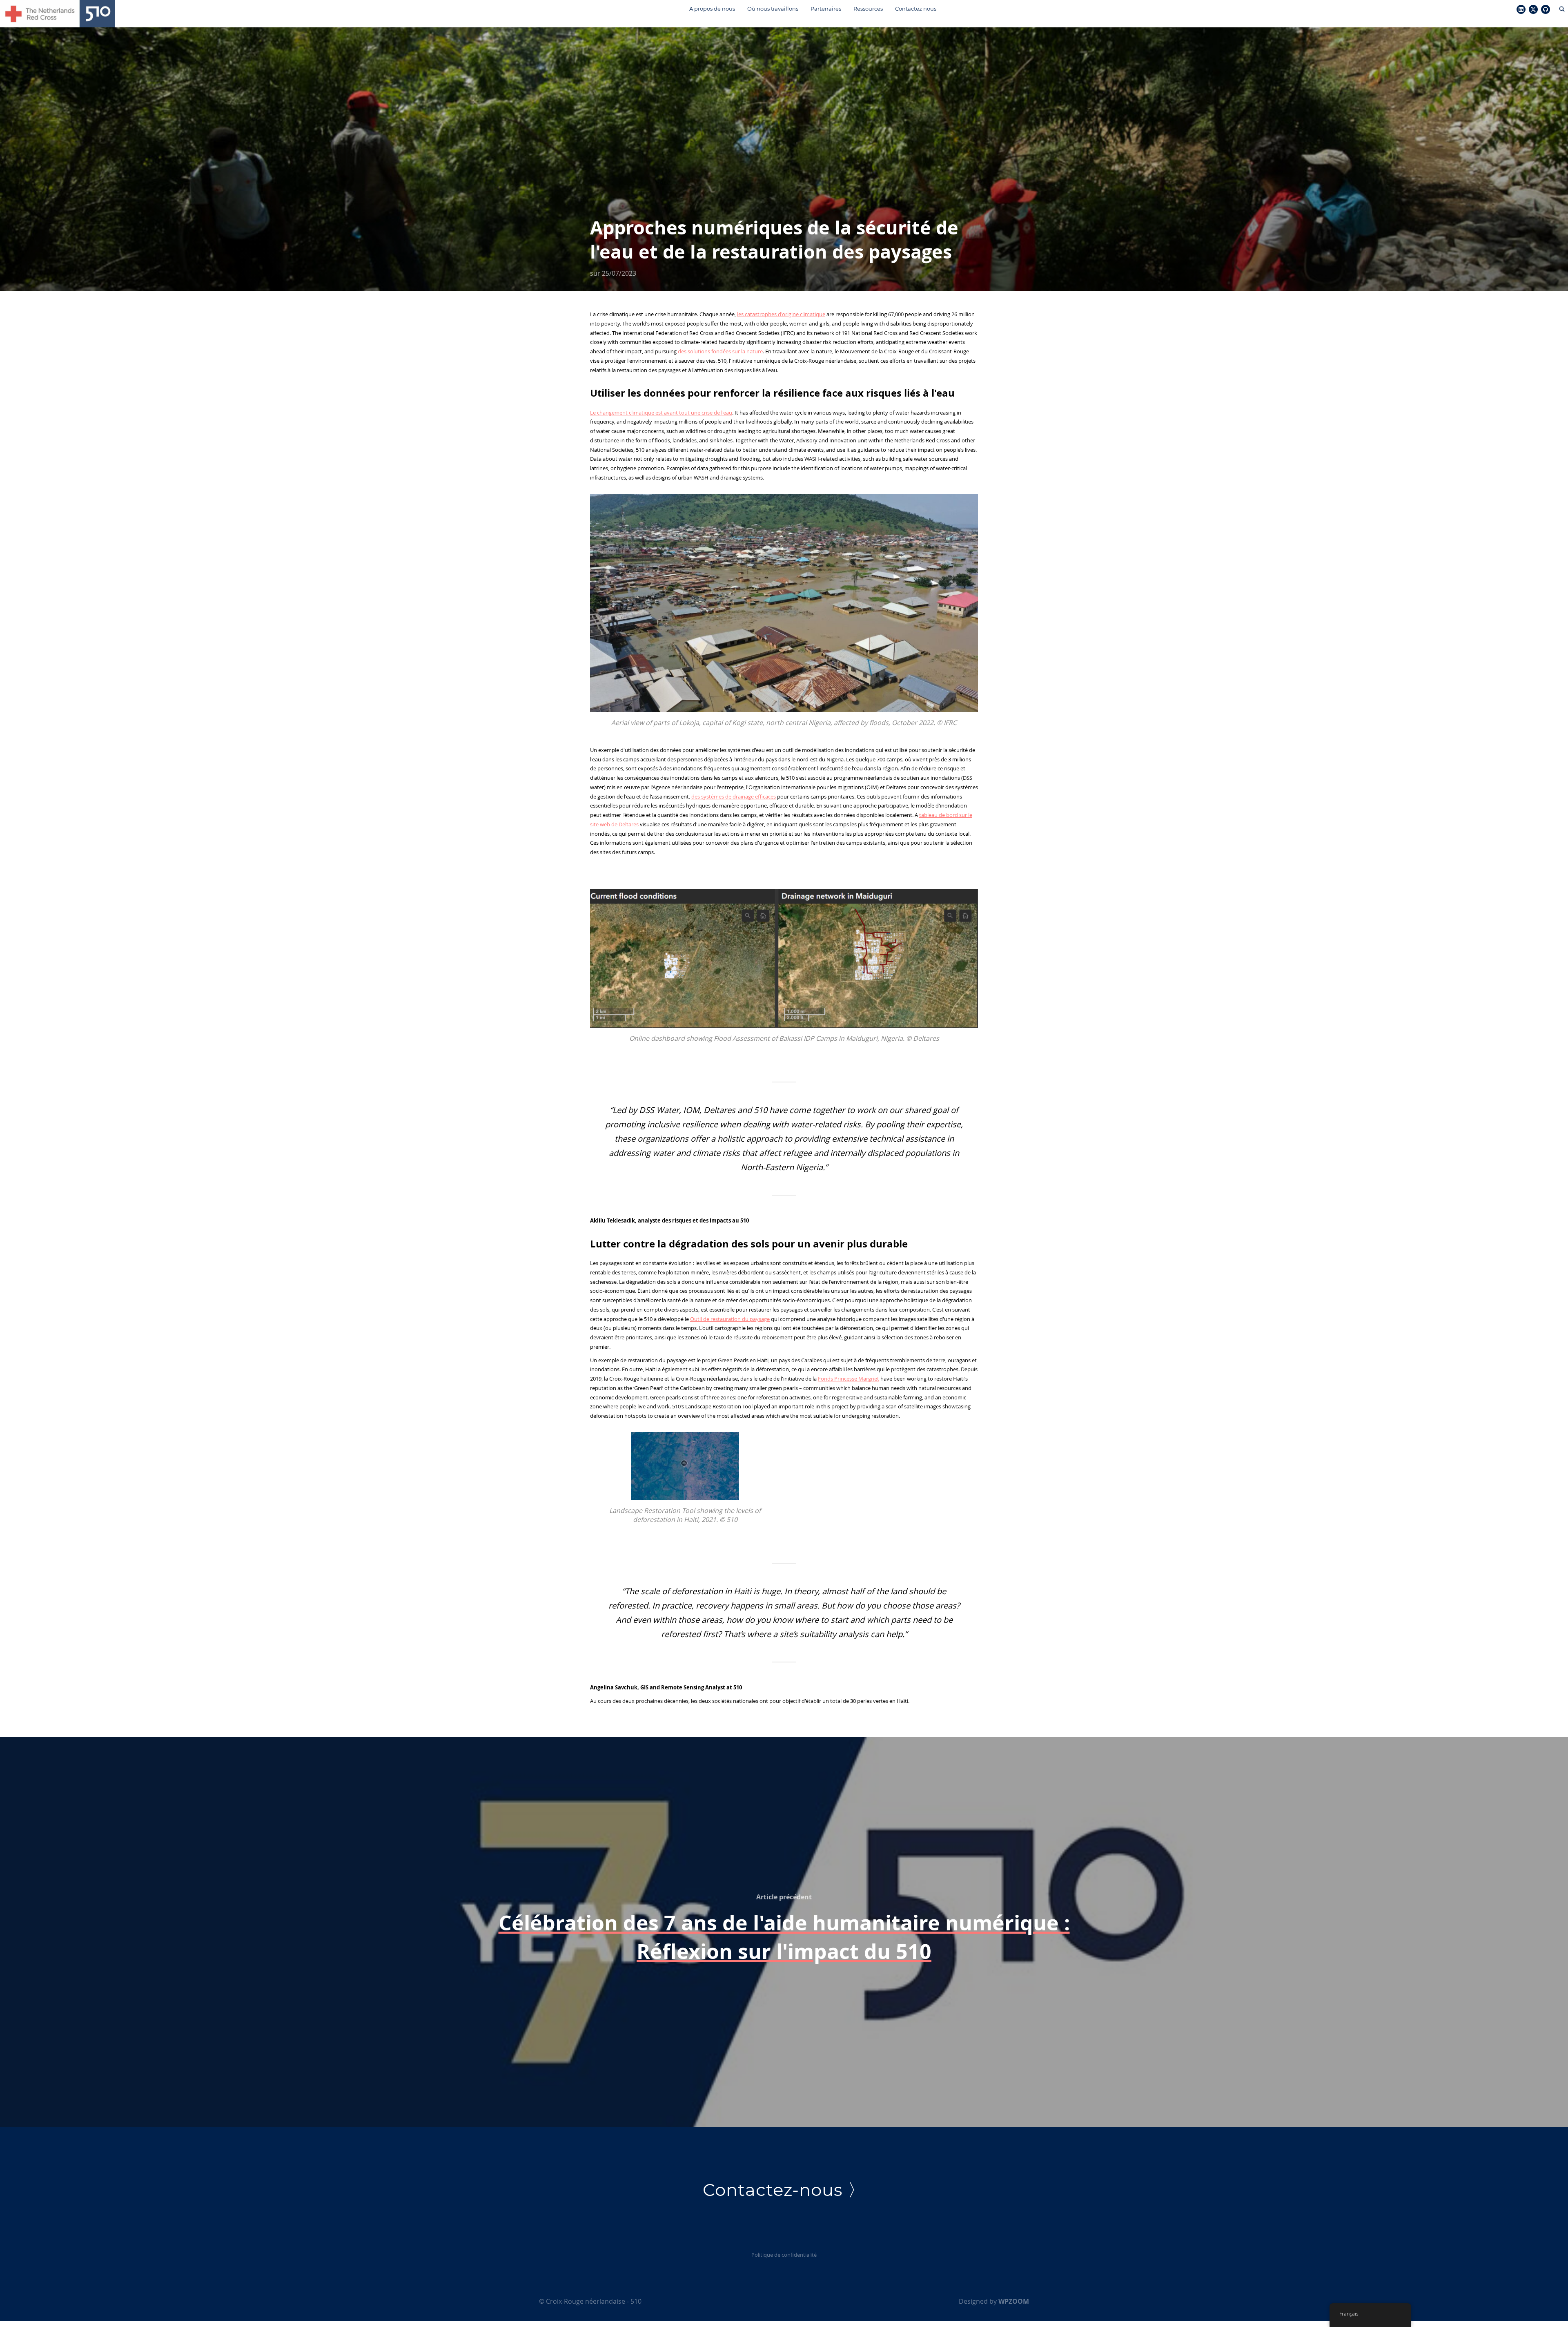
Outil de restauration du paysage (730, 1319)
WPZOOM (1014, 2301)
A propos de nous (712, 9)
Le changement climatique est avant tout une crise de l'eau (661, 413)
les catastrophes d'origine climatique (781, 314)
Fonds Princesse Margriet (849, 1379)
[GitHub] (1546, 10)
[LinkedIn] (1521, 10)
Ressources (868, 9)
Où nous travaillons (773, 9)
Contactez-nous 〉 (784, 2190)
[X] (1533, 10)
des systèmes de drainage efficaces (734, 796)
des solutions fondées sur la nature (720, 351)
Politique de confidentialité (784, 2255)
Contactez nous (916, 9)
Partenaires (826, 9)
